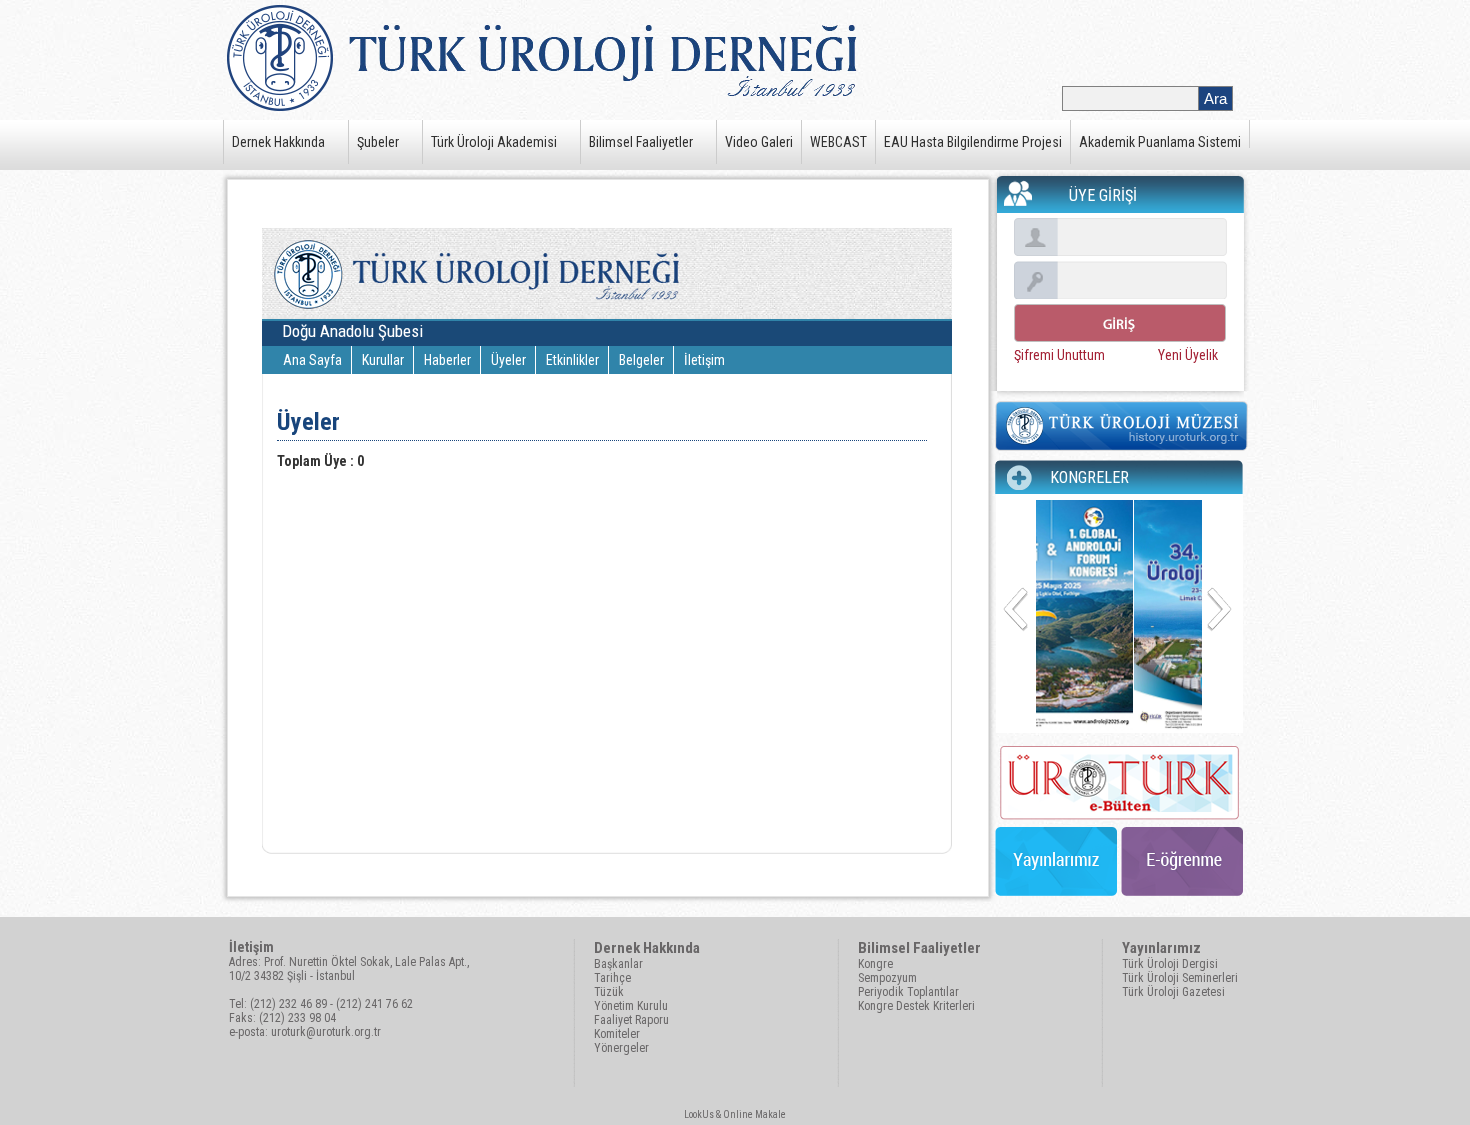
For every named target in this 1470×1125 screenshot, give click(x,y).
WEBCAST (838, 142)
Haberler (447, 360)
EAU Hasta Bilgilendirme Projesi (973, 142)
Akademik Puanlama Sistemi (1160, 142)
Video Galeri (759, 142)
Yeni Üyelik (1188, 355)
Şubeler (378, 142)
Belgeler (641, 360)
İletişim (704, 360)
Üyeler (508, 360)
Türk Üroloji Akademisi (494, 142)
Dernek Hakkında (278, 142)
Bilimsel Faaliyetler (641, 142)
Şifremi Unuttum (1059, 355)
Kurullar (383, 360)
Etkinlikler (572, 360)
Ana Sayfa (312, 360)
